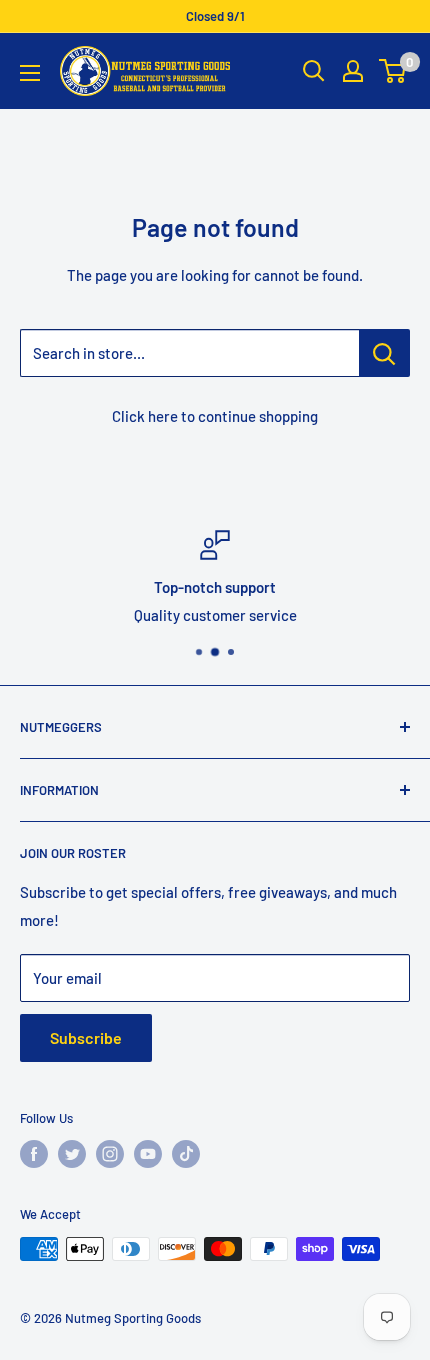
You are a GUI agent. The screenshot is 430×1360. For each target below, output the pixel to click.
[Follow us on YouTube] (148, 1154)
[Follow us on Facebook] (34, 1154)
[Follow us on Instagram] (110, 1154)
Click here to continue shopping (215, 416)
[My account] (353, 71)
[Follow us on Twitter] (72, 1154)
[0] (393, 71)
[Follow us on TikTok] (186, 1154)
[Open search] (314, 71)
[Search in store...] (384, 353)
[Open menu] (30, 73)
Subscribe (86, 1037)
